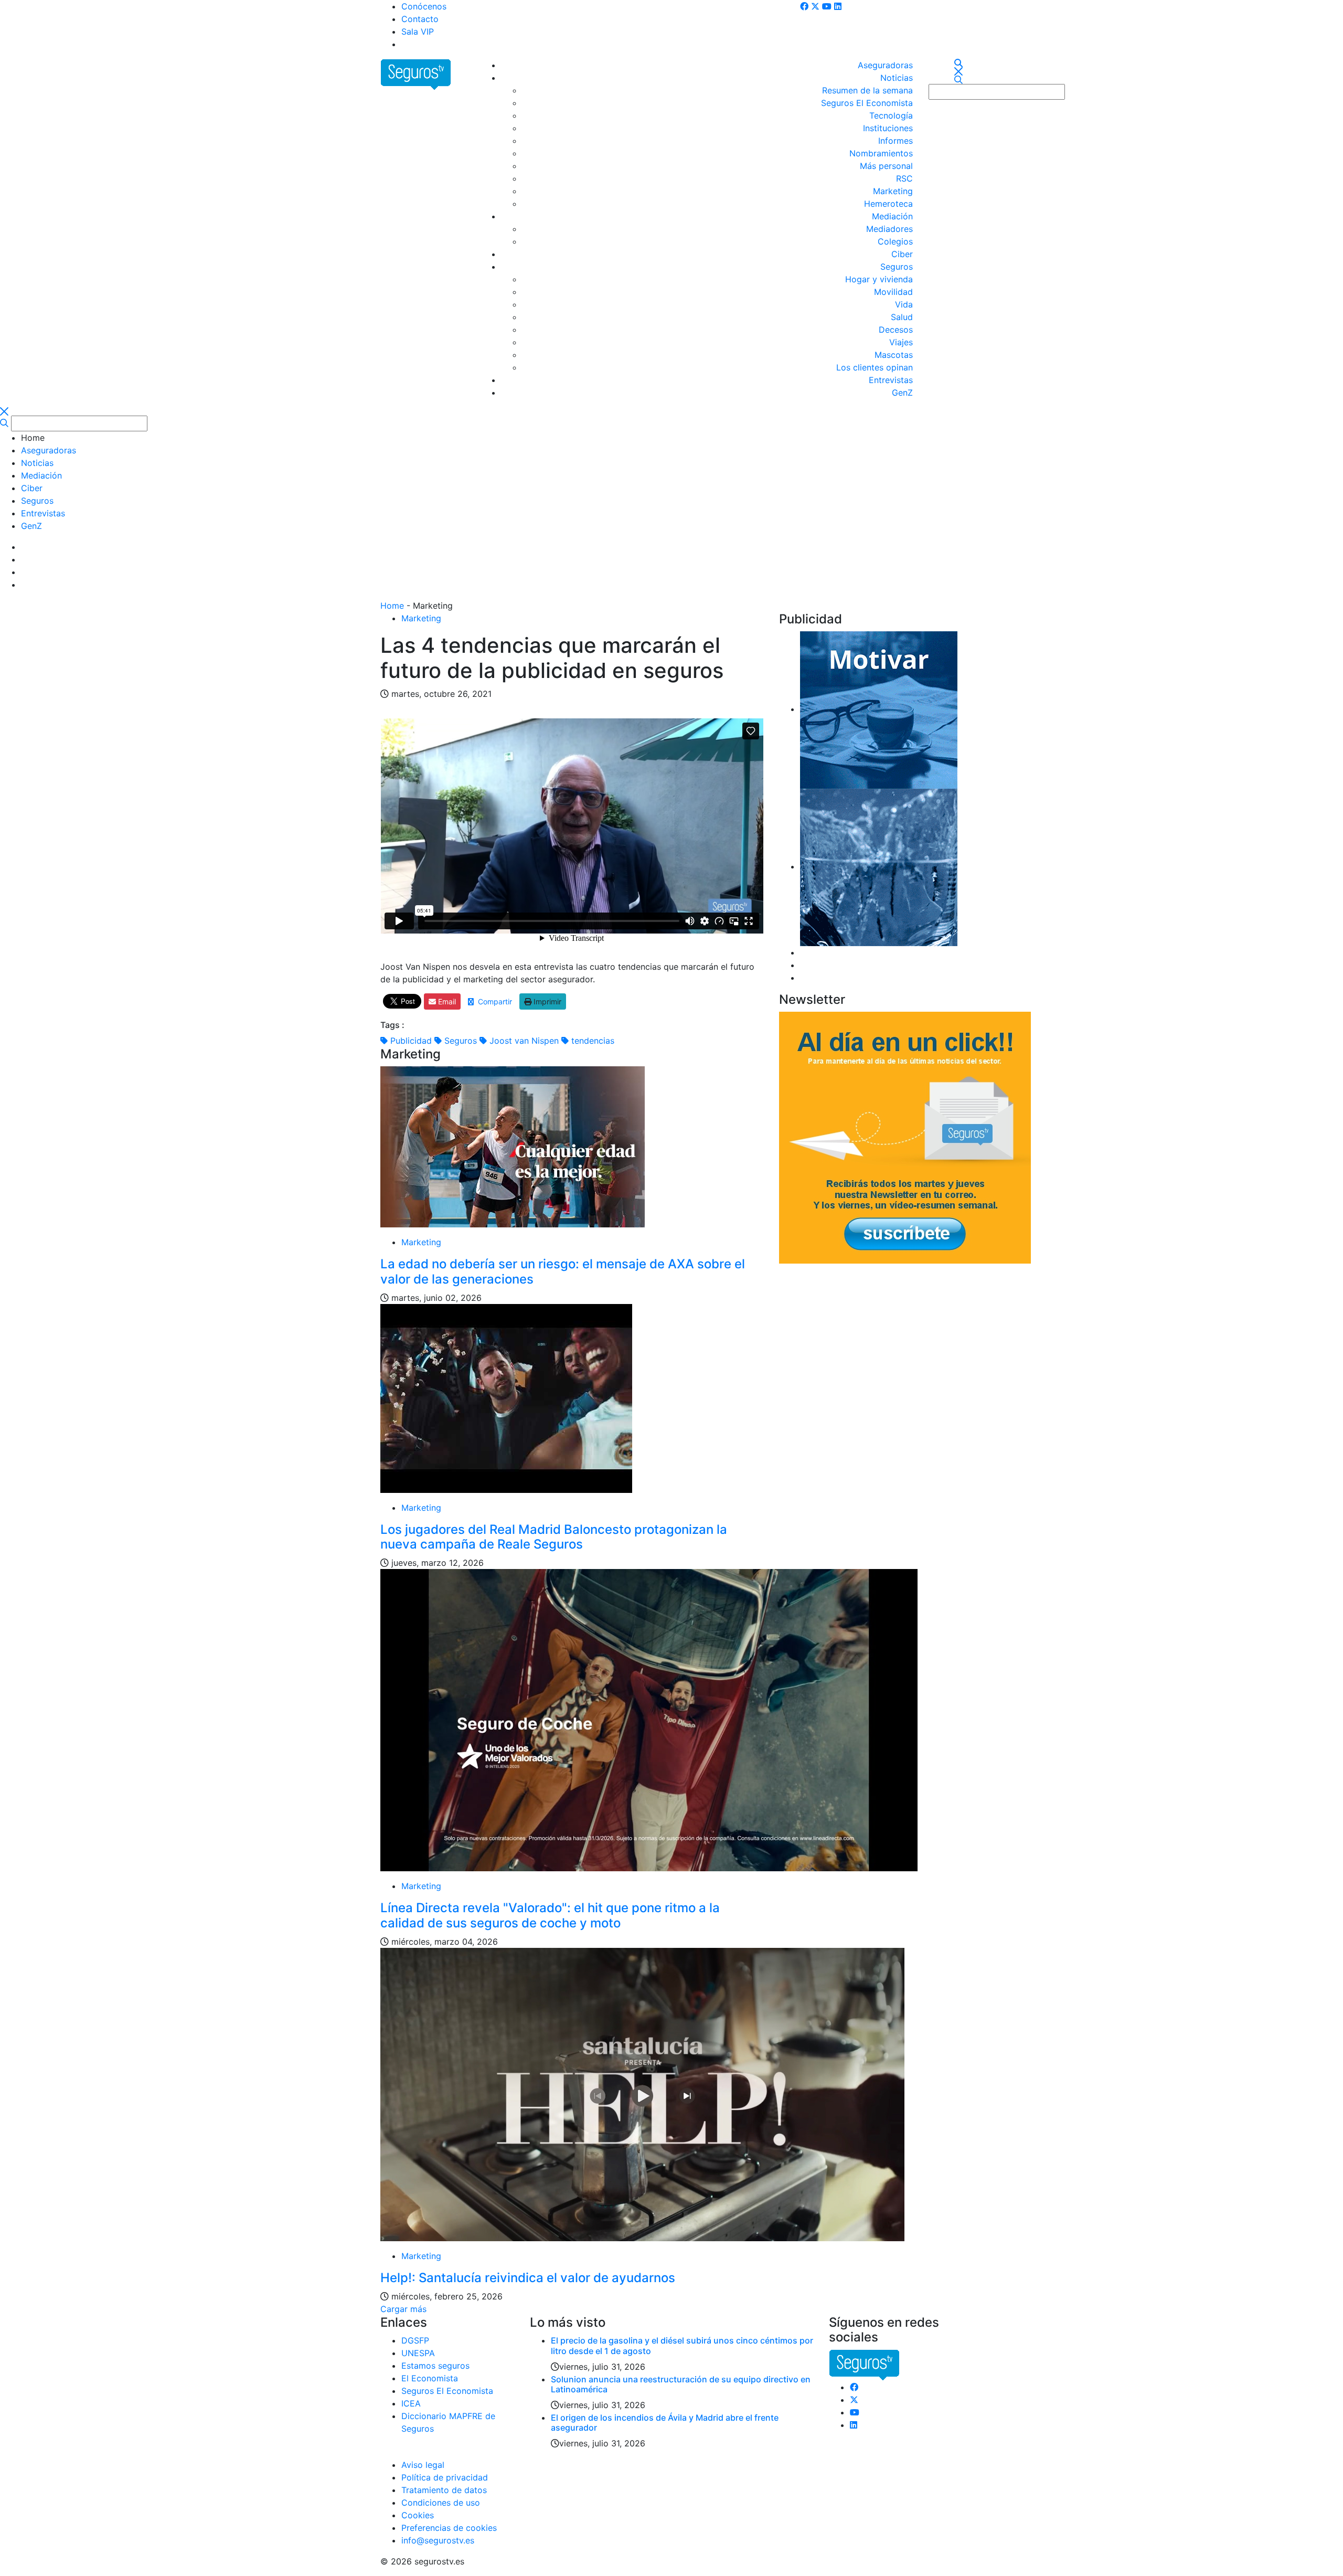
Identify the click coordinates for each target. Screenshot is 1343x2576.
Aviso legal (423, 2465)
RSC (904, 178)
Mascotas (894, 355)
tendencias (591, 1041)
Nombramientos (881, 153)
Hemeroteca (888, 204)
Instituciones (888, 128)
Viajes (901, 342)
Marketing (893, 191)
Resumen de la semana (867, 90)
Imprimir (546, 1001)
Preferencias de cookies (449, 2528)
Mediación (892, 216)
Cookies (418, 2515)
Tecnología (891, 115)
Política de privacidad (445, 2477)
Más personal (886, 166)
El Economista (430, 2378)
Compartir (493, 1001)
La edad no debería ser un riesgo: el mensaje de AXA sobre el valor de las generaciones (563, 1271)
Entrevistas (891, 380)
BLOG (413, 44)
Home (392, 606)
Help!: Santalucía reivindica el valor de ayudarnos (528, 2278)
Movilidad (893, 292)
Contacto (420, 19)
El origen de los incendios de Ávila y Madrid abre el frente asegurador (665, 2423)
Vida (904, 304)
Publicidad (410, 1041)
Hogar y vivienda (879, 279)
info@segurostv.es (438, 2540)
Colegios (895, 241)
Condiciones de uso (441, 2503)
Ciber (902, 254)
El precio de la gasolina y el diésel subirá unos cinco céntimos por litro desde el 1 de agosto (682, 2345)
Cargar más (403, 2309)
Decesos (896, 330)
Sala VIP (418, 31)
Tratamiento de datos (444, 2490)
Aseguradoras (885, 65)
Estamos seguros (435, 2366)
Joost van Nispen (523, 1041)
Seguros (897, 267)
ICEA (411, 2403)
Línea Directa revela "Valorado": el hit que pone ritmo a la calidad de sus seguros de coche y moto (550, 1915)
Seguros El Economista (867, 103)
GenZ (902, 393)
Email (446, 1001)
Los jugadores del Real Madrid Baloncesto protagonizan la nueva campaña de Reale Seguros (554, 1537)
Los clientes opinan (875, 367)
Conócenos (424, 6)
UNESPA (418, 2353)
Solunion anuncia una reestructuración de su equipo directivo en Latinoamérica (681, 2384)
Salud (902, 317)
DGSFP (415, 2340)
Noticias (897, 78)
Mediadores (889, 229)
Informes (896, 141)
